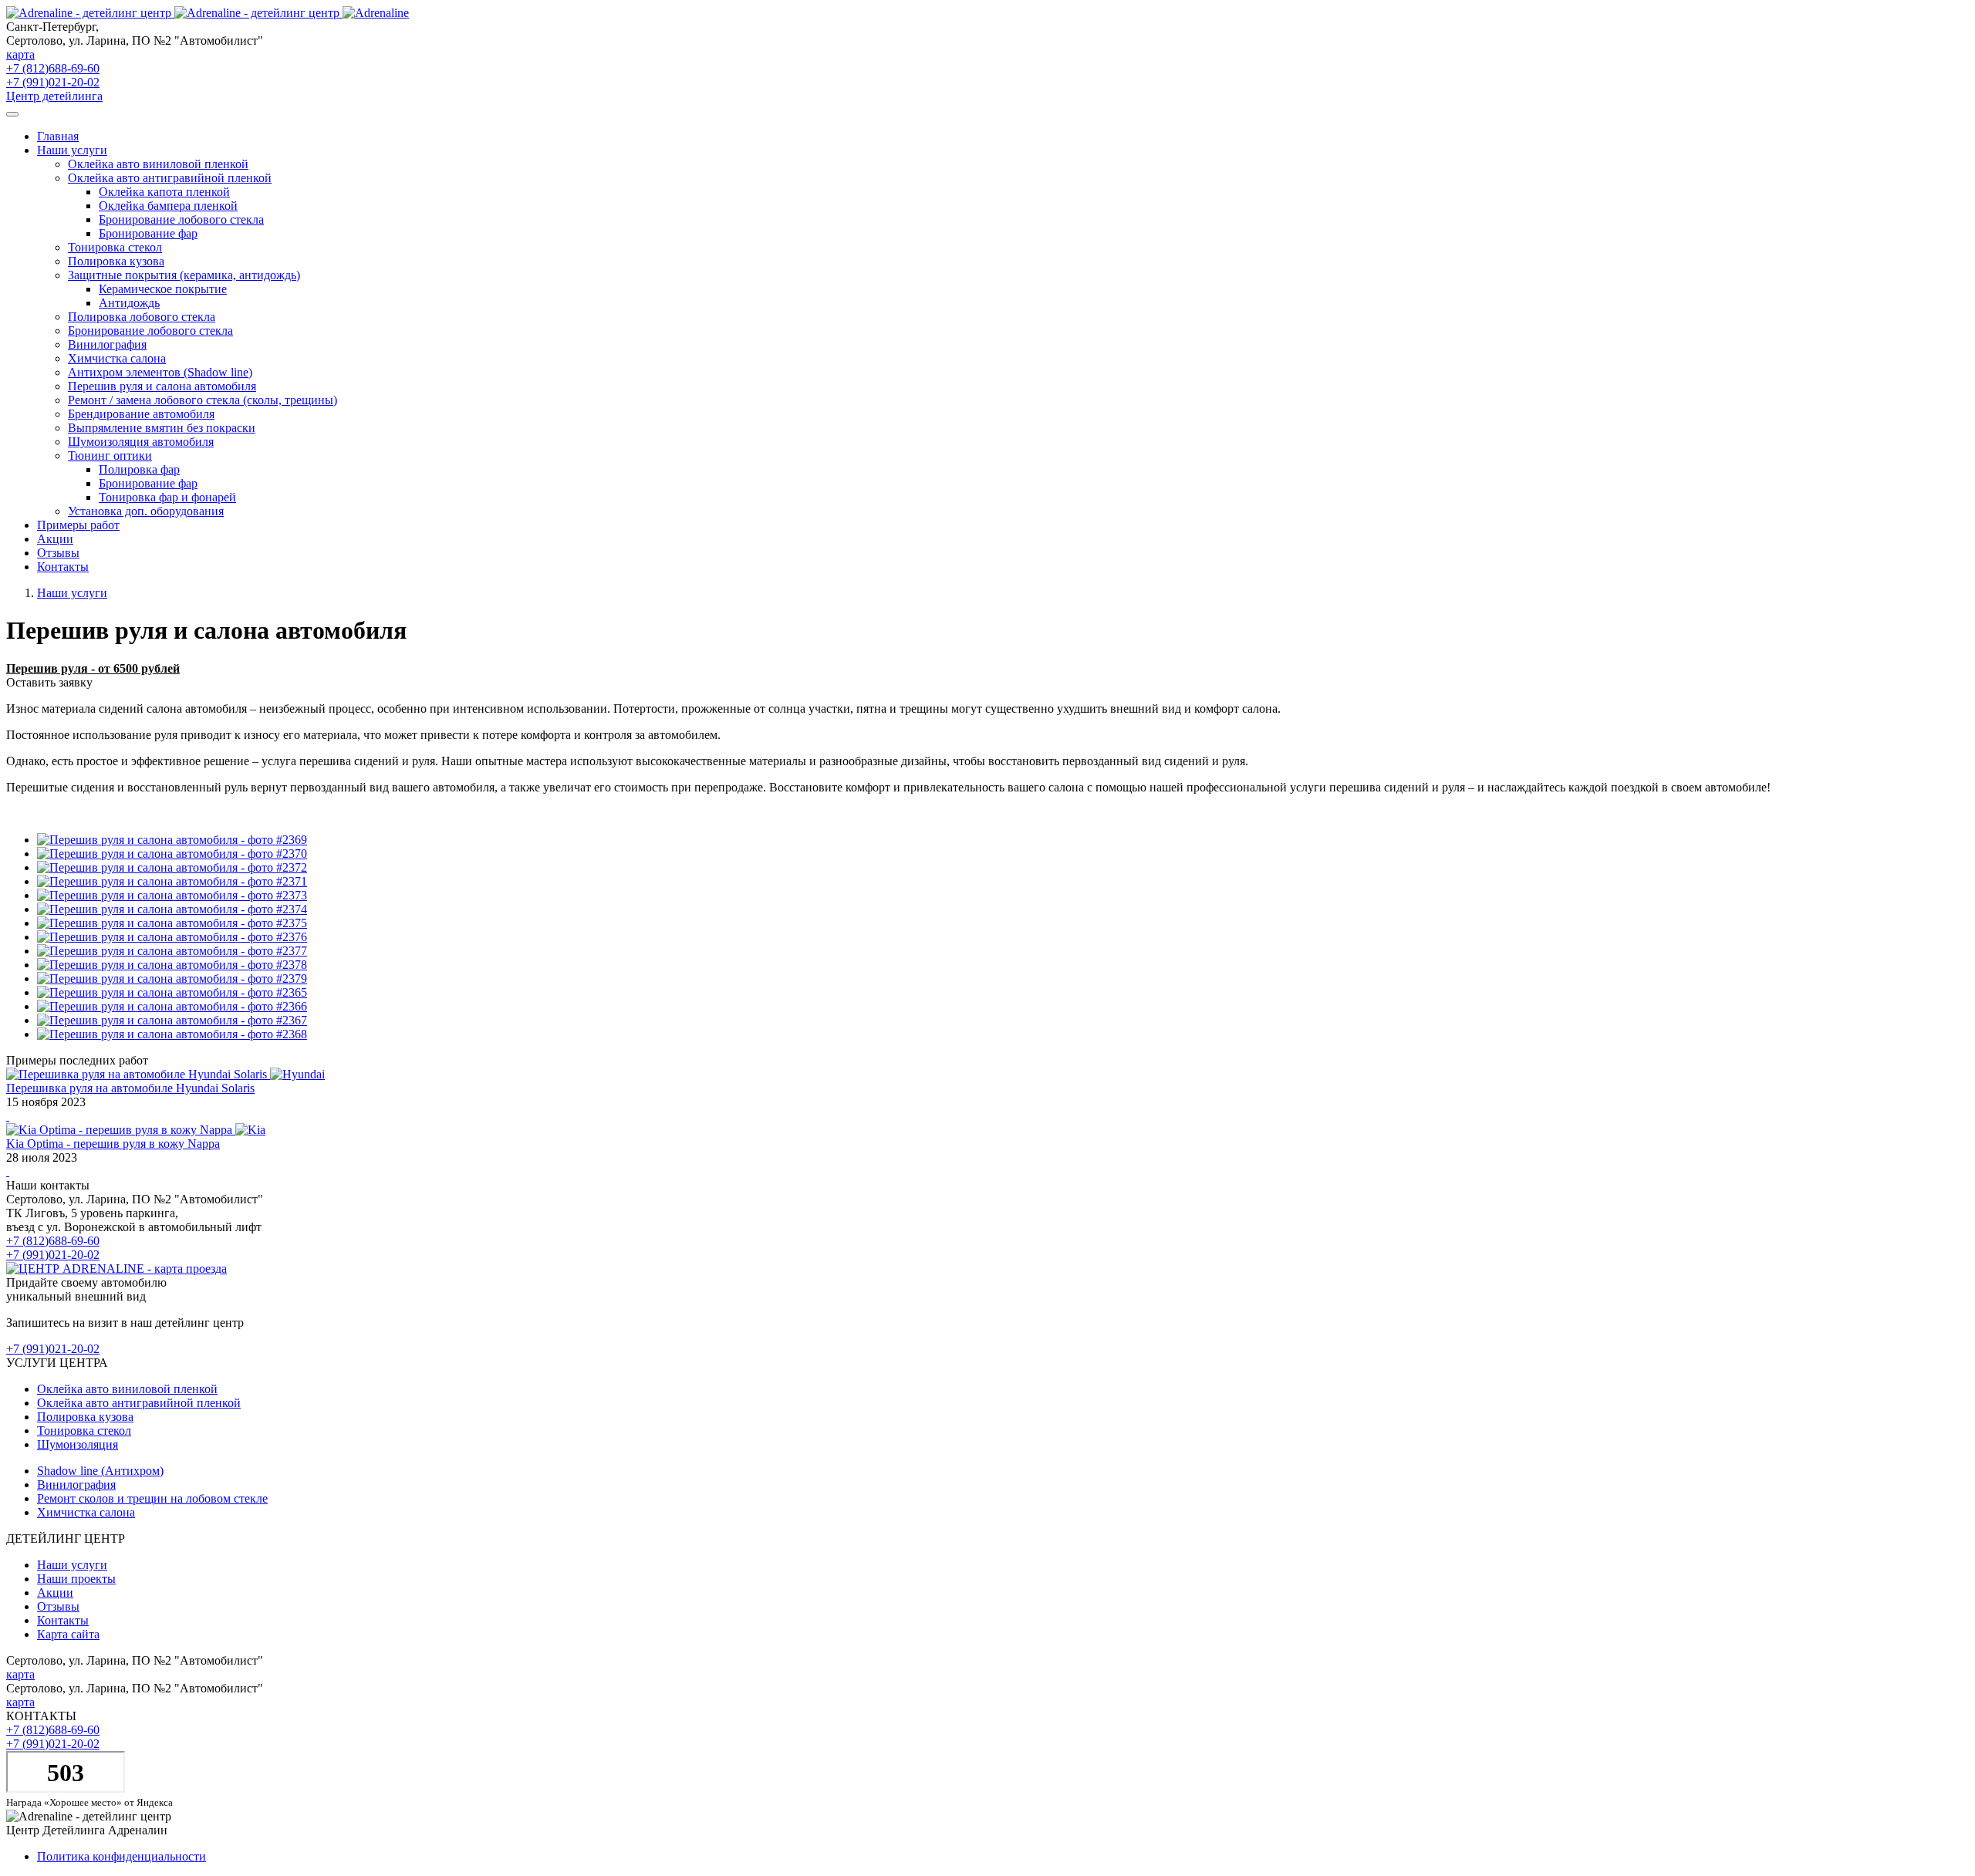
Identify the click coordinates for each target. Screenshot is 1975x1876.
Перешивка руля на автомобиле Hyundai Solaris (130, 1088)
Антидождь (129, 303)
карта (20, 54)
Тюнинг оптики (110, 456)
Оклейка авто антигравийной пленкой (170, 178)
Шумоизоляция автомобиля (141, 442)
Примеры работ (78, 525)
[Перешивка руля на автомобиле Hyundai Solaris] (8, 1116)
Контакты (63, 567)
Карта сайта (68, 1634)
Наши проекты (76, 1579)
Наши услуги (72, 593)
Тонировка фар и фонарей (167, 497)
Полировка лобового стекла (142, 317)
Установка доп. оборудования (146, 511)
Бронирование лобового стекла (181, 219)
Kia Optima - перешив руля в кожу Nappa (113, 1144)
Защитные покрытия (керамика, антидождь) (184, 275)
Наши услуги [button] (72, 150)
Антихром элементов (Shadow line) (160, 372)
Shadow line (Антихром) (100, 1471)
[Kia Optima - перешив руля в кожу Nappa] (8, 1171)
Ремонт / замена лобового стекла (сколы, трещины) (203, 400)
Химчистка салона (117, 358)
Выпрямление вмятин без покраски (162, 428)
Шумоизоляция (78, 1444)
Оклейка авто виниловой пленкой (158, 164)
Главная (58, 136)
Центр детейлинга (54, 96)
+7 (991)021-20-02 (53, 82)
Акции (55, 539)
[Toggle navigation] (12, 114)
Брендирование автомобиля (141, 414)
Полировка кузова (116, 261)
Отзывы (58, 553)
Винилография (107, 344)
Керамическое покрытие (163, 289)
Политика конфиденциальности (122, 1856)
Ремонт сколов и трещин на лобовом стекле (152, 1498)
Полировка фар (139, 469)
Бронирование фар (148, 233)
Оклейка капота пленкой (164, 192)
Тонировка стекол (115, 247)
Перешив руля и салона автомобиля (162, 386)
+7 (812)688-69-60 (53, 68)
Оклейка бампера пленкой (168, 206)
